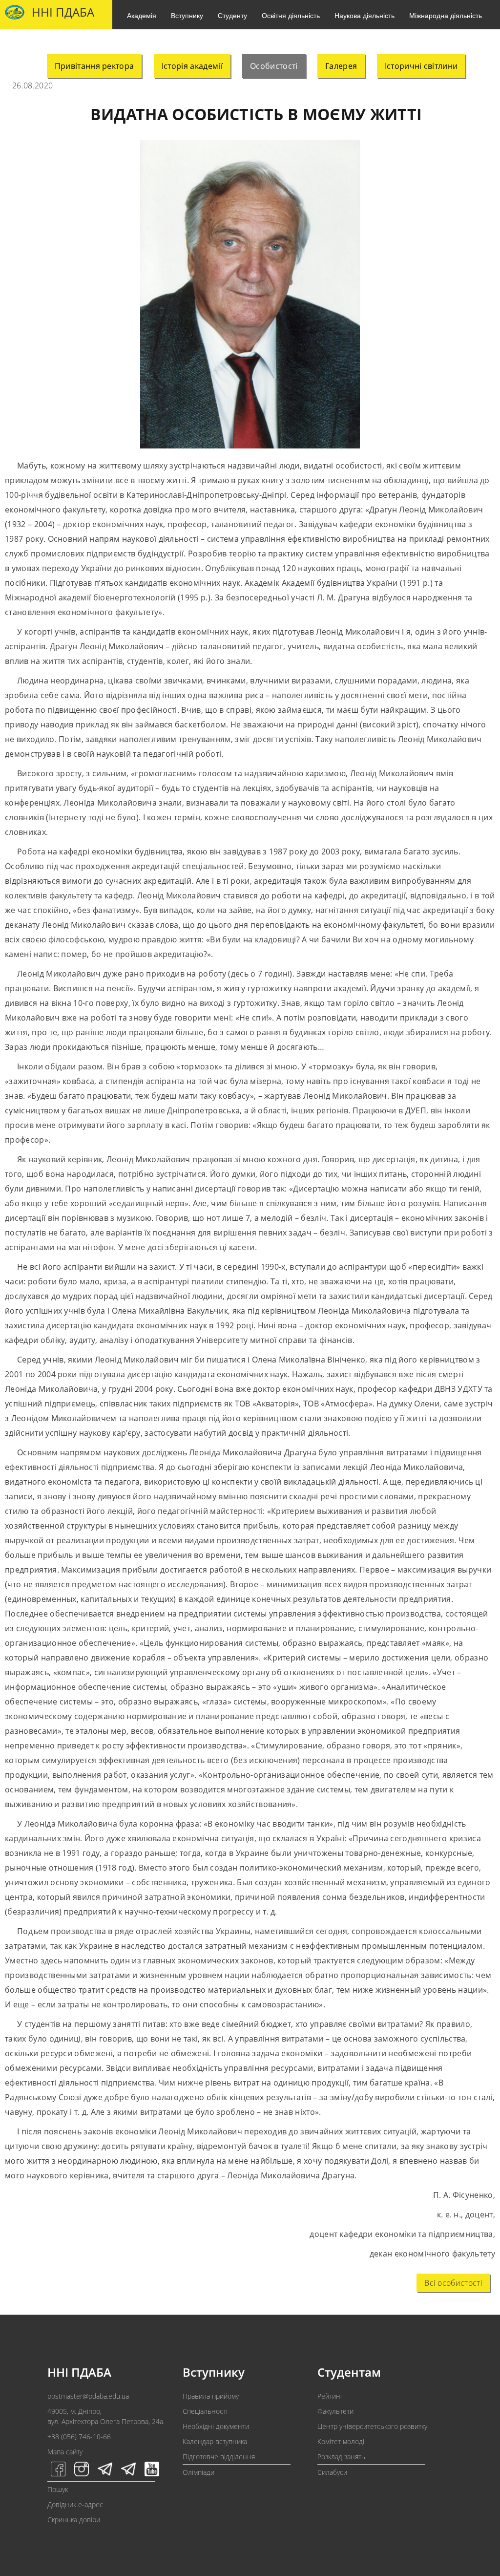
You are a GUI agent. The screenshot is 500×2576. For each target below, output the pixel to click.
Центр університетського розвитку (372, 2426)
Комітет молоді (341, 2441)
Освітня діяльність (291, 15)
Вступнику (187, 15)
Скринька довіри (74, 2520)
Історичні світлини (421, 66)
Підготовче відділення (219, 2457)
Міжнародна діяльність (446, 15)
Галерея (341, 66)
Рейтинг (330, 2396)
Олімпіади (198, 2472)
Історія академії (192, 66)
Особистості (274, 66)
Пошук (58, 2489)
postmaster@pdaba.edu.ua (88, 2396)
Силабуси (332, 2472)
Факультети (335, 2411)
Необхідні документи (216, 2426)
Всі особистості (453, 2283)
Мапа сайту (65, 2452)
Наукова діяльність (365, 15)
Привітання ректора (94, 66)
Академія (142, 15)
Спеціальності (205, 2411)
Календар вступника (215, 2441)
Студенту (232, 15)
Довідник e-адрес (75, 2504)
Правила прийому (211, 2396)
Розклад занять (341, 2457)
